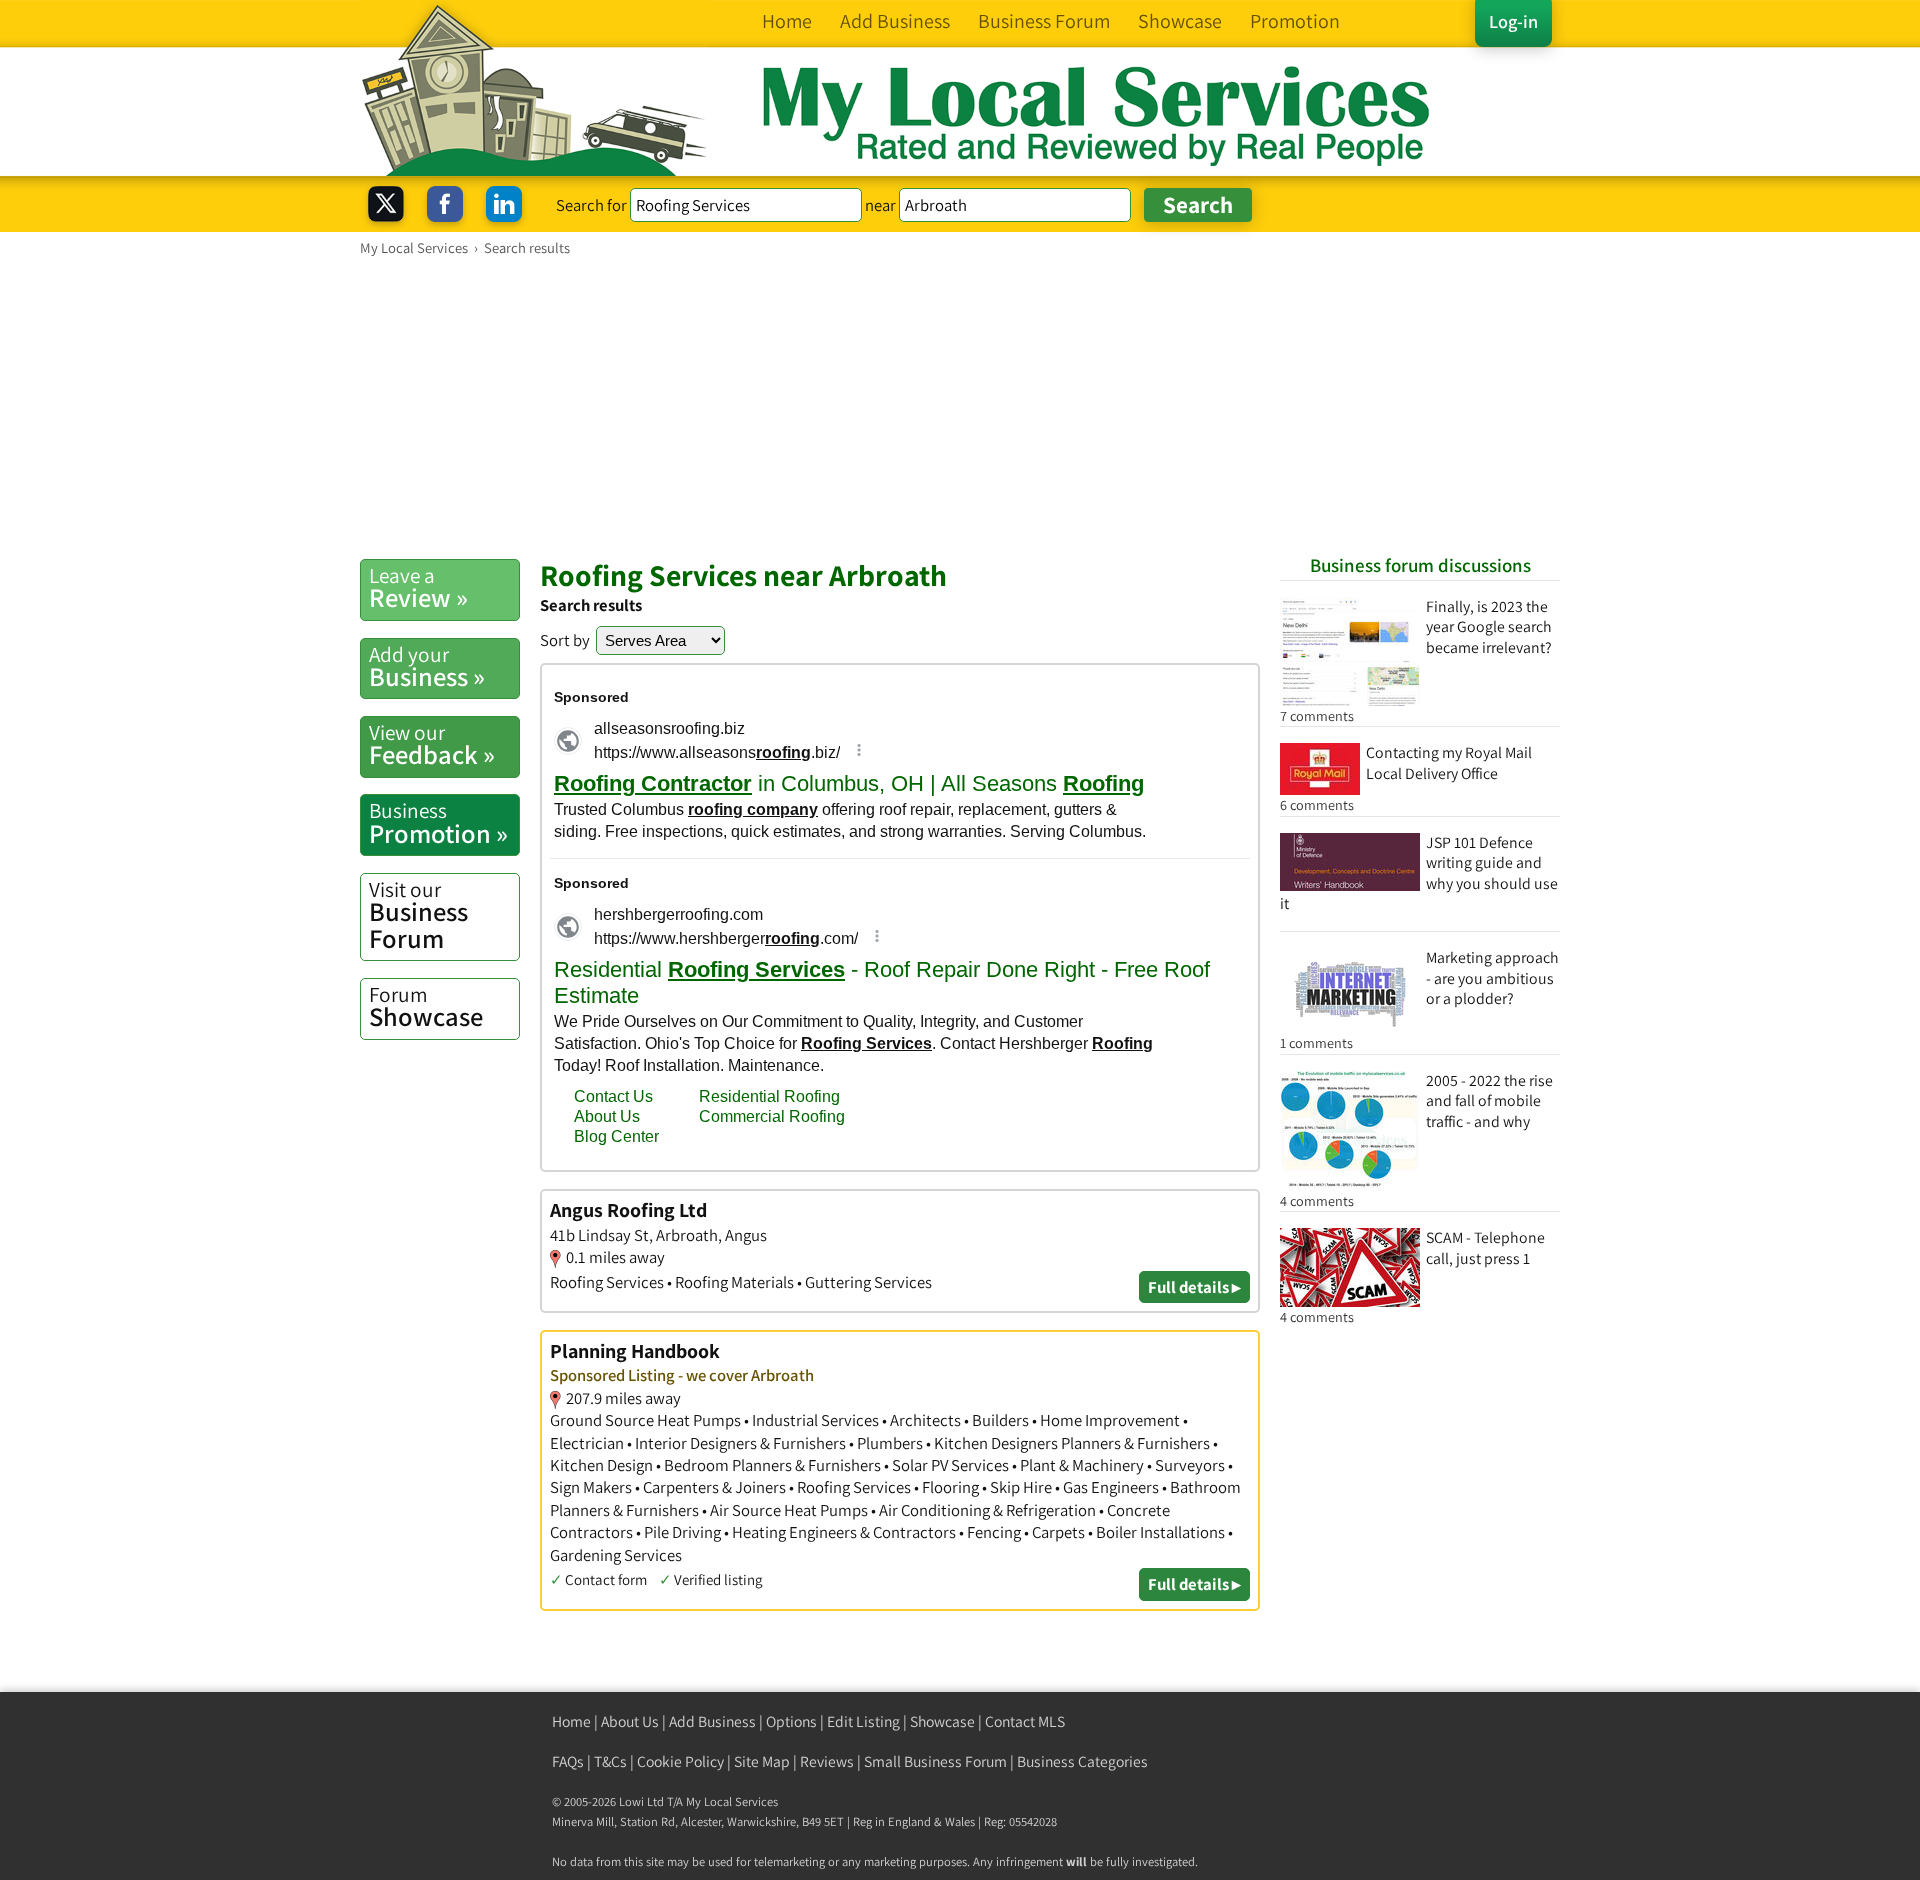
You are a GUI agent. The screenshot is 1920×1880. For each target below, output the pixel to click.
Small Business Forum (935, 1761)
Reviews (827, 1761)
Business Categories (1082, 1761)
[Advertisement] (960, 407)
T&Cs (610, 1761)
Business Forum (418, 915)
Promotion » (438, 823)
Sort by (565, 640)
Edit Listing (863, 1721)
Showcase (426, 1007)
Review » (418, 588)
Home (571, 1721)
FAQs (568, 1761)
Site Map (762, 1761)
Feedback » (432, 745)
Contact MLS (1025, 1721)
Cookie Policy (680, 1761)
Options (791, 1721)
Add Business (712, 1721)
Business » (427, 667)
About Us (630, 1721)
